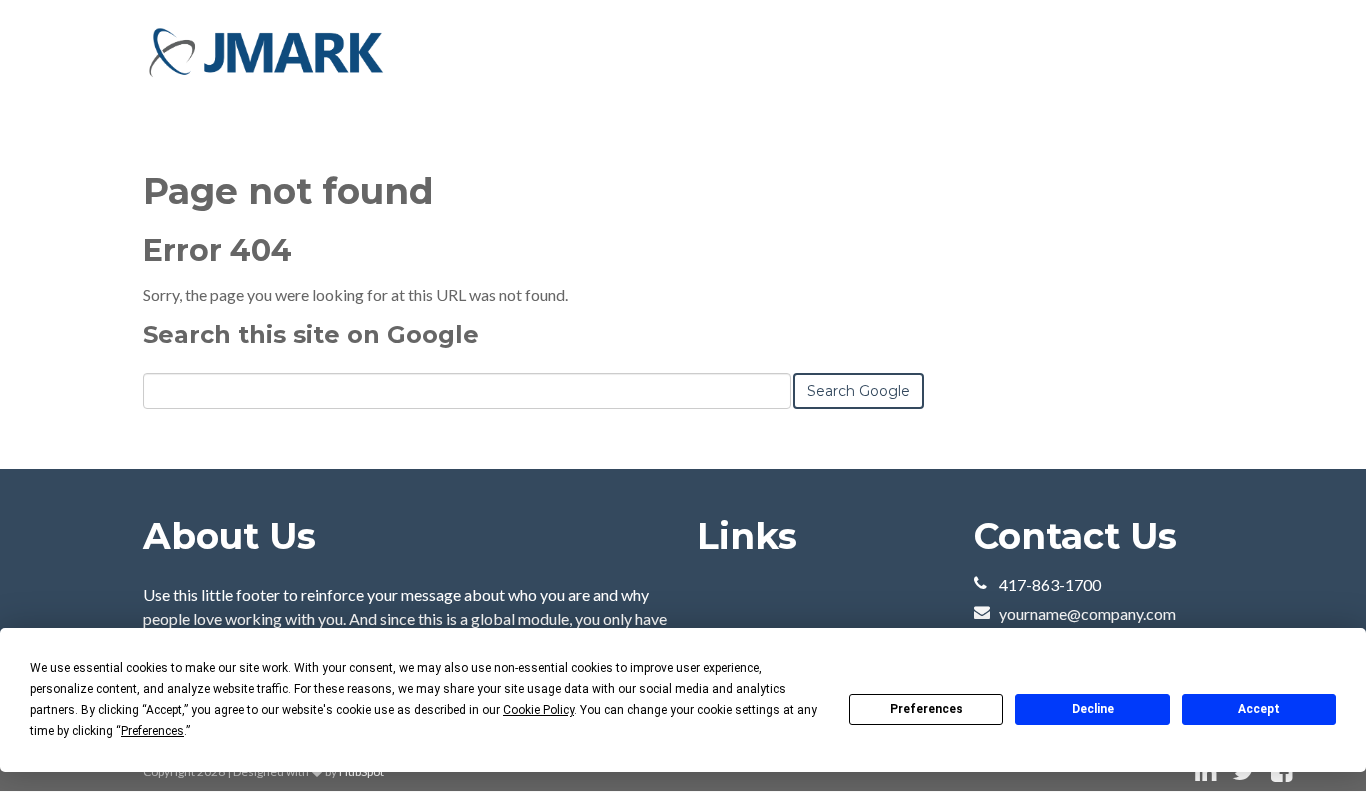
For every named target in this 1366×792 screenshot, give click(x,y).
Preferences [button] (152, 731)
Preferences (926, 709)
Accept (1259, 709)
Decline (1093, 709)
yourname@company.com (1087, 613)
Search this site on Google (311, 334)
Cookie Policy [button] (538, 710)
